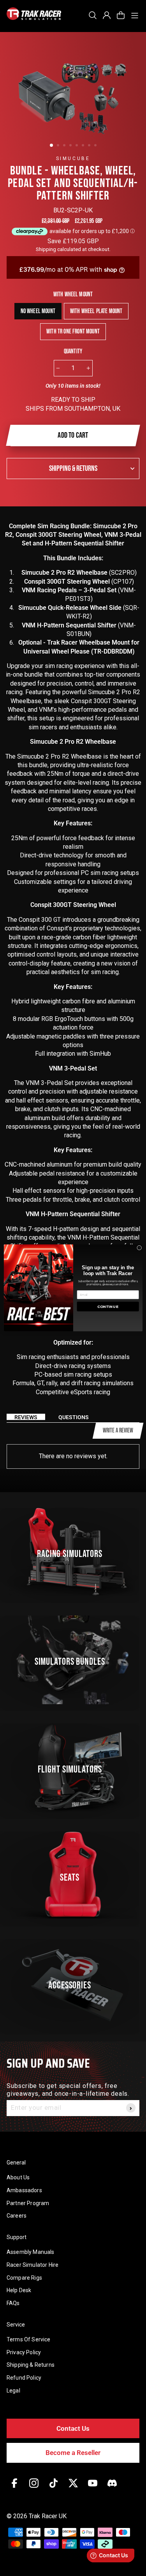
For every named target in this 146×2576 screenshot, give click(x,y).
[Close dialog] (139, 1248)
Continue (108, 1307)
